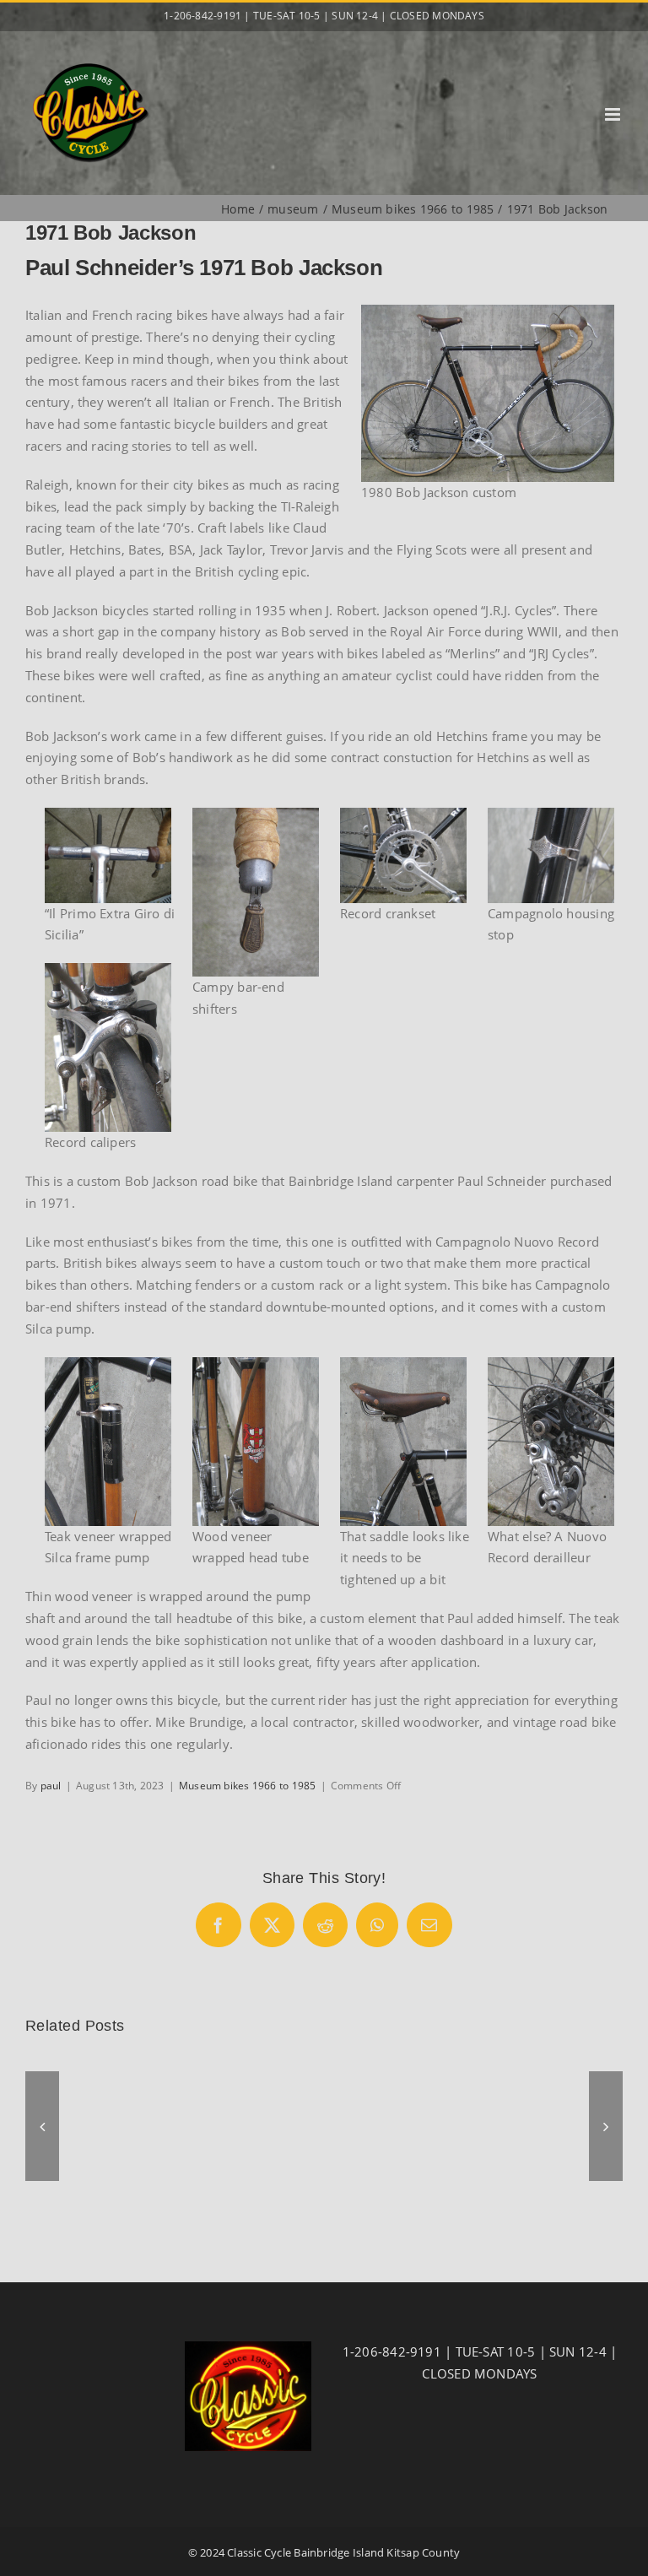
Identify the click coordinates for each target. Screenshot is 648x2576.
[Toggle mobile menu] (614, 114)
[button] (42, 2126)
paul (51, 1786)
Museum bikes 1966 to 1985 (248, 1786)
